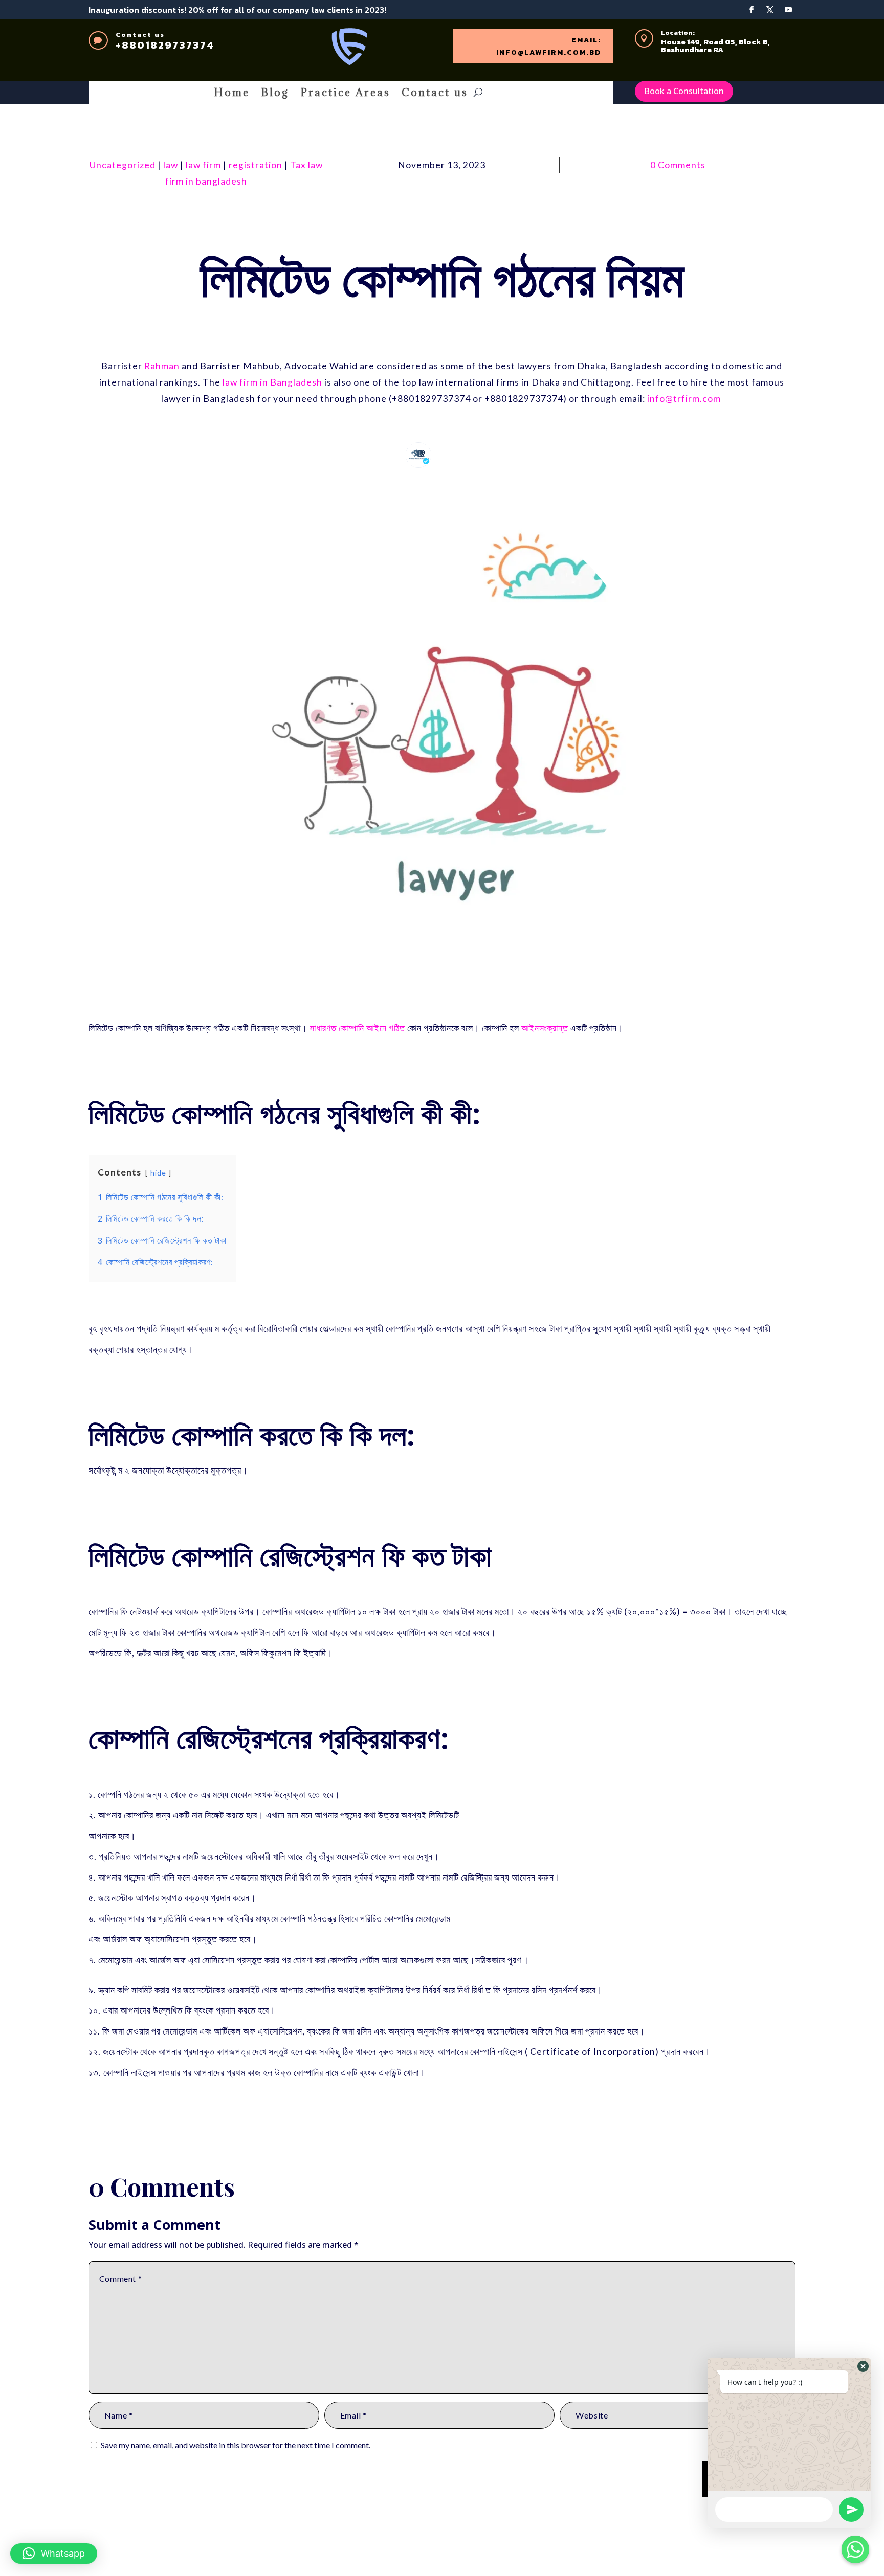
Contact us (435, 94)
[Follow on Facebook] (752, 10)
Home (232, 94)
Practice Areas (345, 94)
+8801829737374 (165, 45)
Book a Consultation (684, 91)
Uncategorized (123, 165)
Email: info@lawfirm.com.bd (549, 46)
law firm (203, 165)
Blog (275, 94)
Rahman (162, 366)
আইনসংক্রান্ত (546, 1028)
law (171, 165)
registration (256, 165)
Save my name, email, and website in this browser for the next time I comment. (236, 2445)
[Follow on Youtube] (788, 10)
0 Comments (678, 165)
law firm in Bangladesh (272, 382)
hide (158, 1173)
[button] (54, 2554)
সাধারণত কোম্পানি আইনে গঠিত (357, 1028)
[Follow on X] (770, 10)
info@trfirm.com (684, 399)
